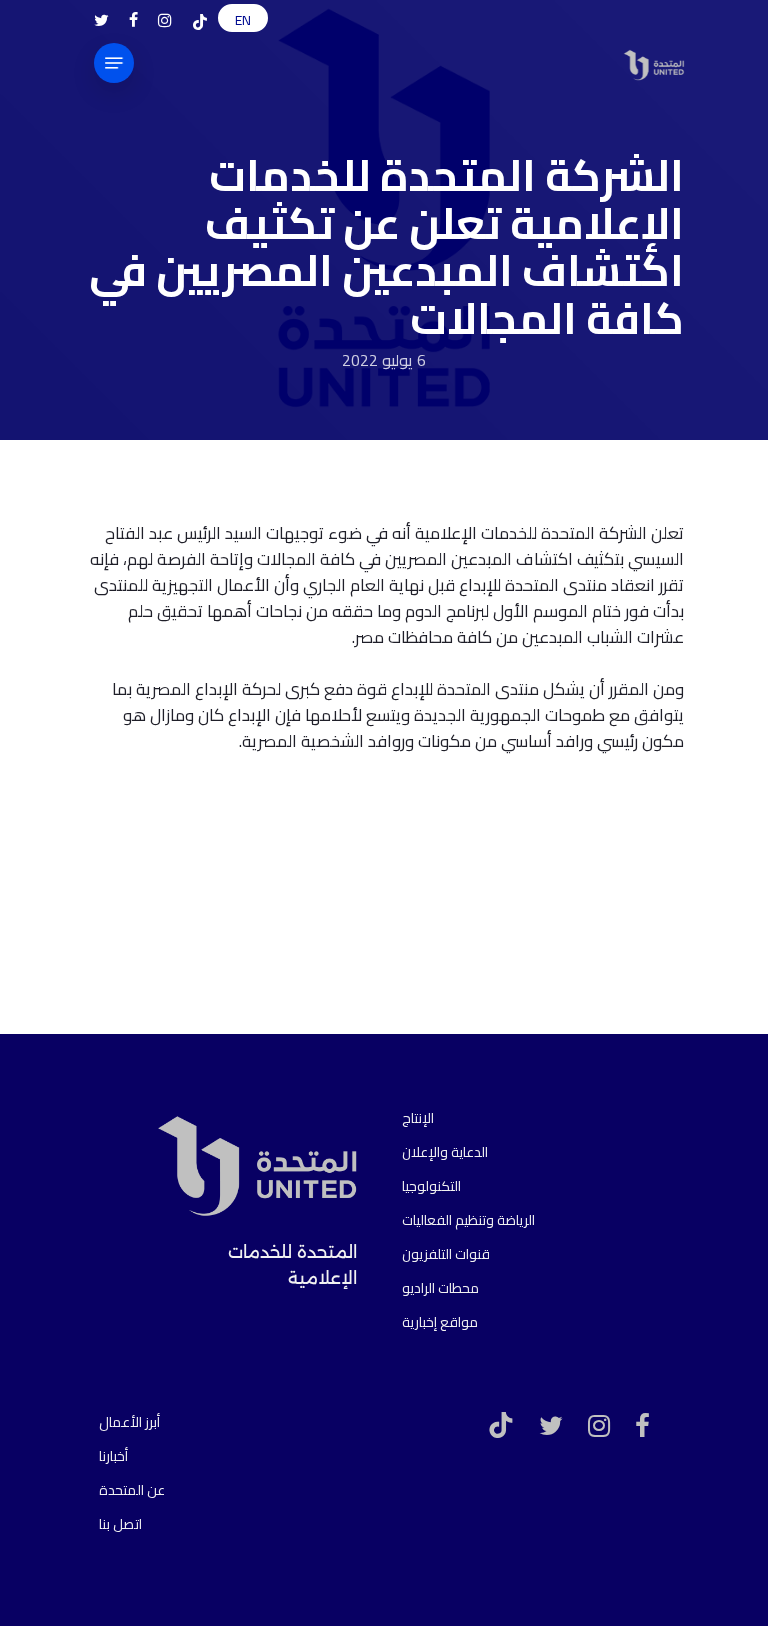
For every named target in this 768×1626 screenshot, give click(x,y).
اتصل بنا (120, 1524)
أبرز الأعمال (129, 1422)
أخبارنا (113, 1456)
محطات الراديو (440, 1288)
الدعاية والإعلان (445, 1152)
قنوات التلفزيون (446, 1254)
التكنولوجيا (431, 1186)
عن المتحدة (132, 1490)
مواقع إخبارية (440, 1322)
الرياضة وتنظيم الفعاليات (468, 1220)
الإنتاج (418, 1118)
